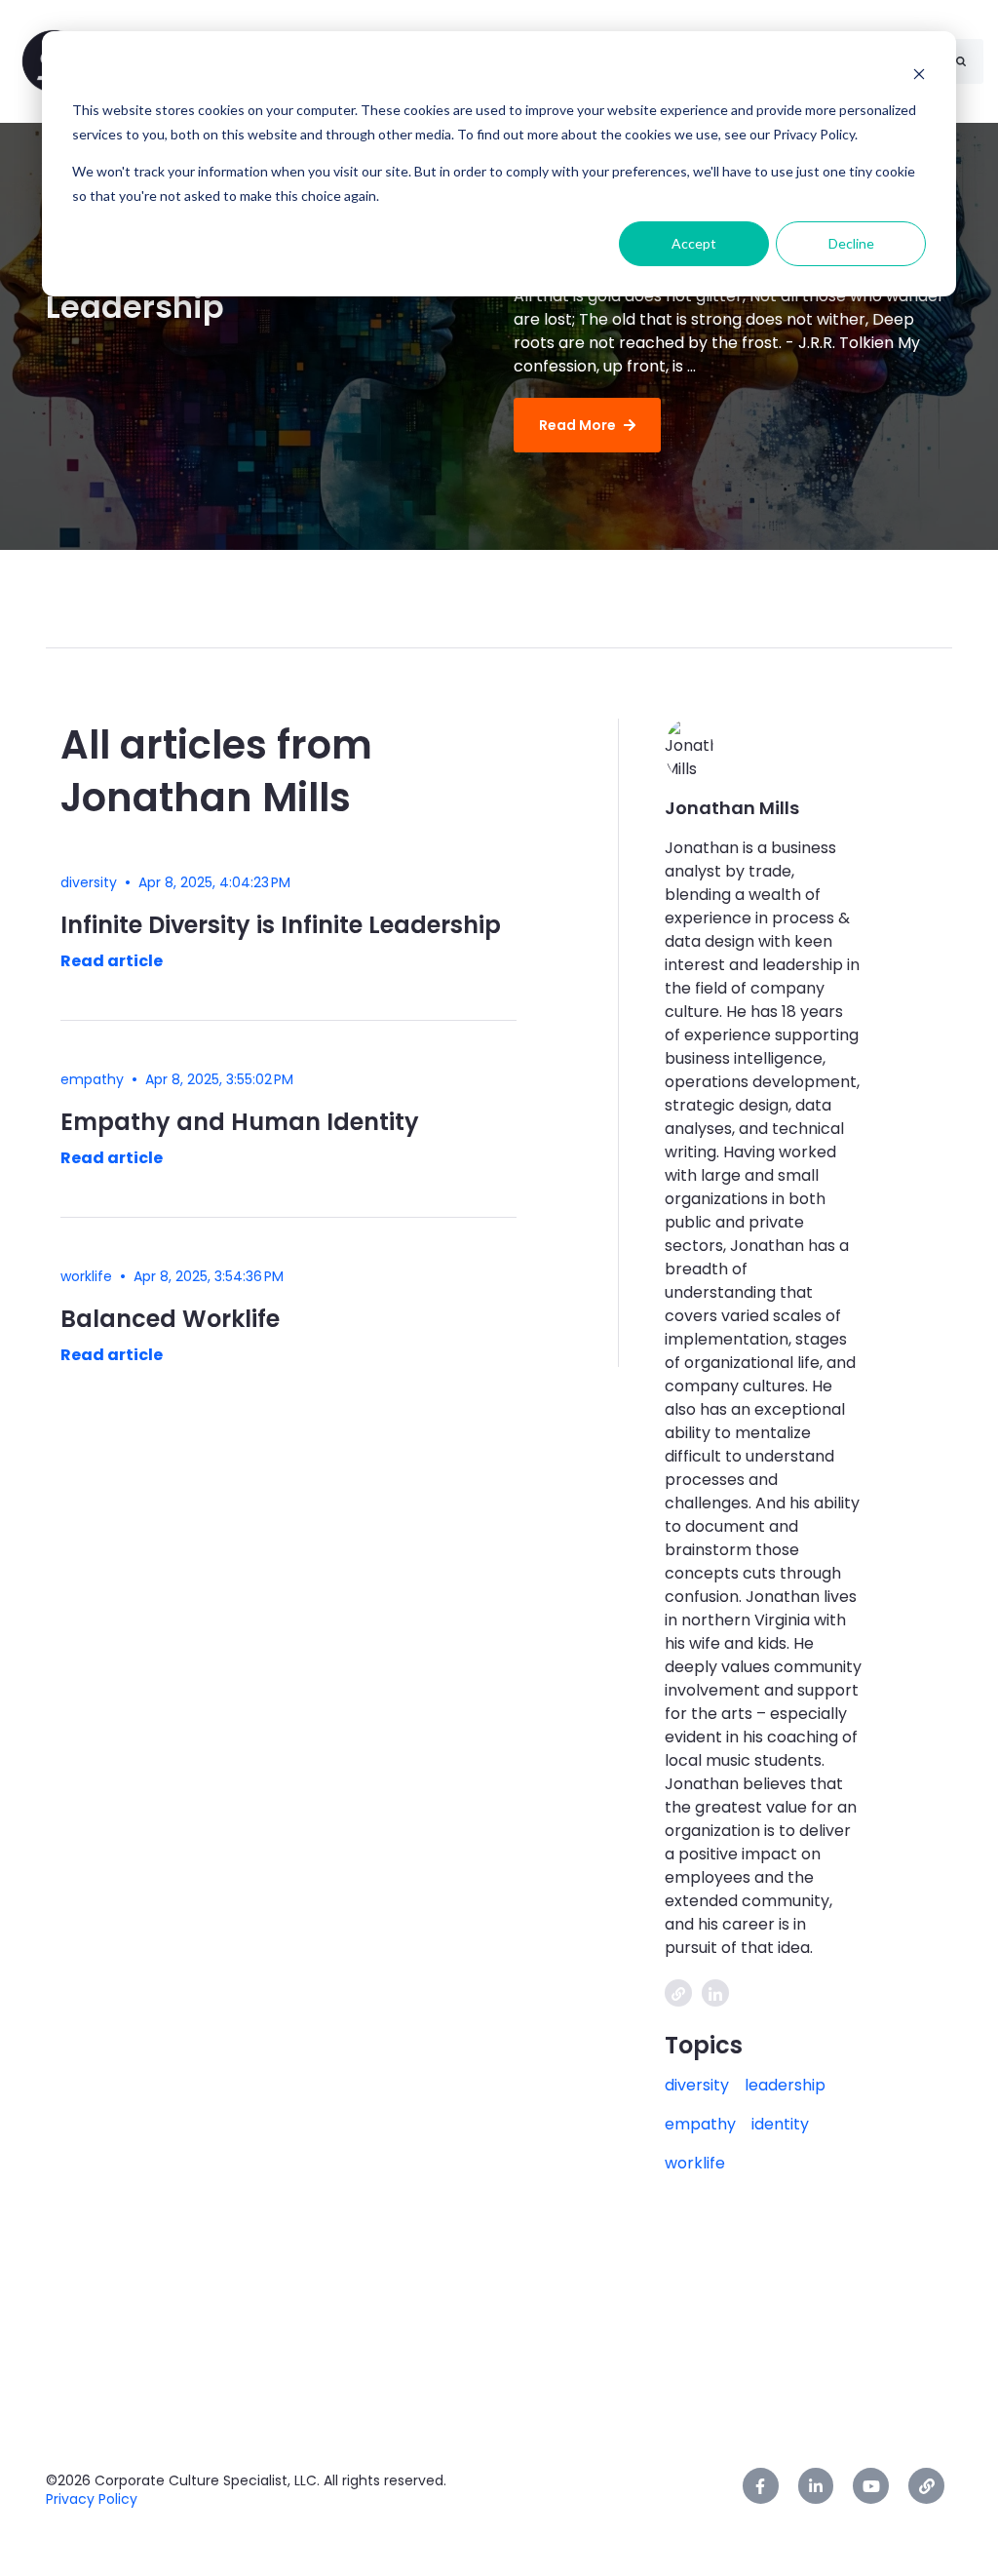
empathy (700, 2124)
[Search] (961, 61)
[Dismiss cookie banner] (919, 74)
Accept (694, 243)
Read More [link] (577, 425)
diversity (697, 2085)
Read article (112, 961)
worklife (695, 2163)
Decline (851, 243)
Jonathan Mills (732, 808)
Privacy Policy (92, 2499)
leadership (785, 2085)
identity (780, 2124)
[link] (761, 2486)
